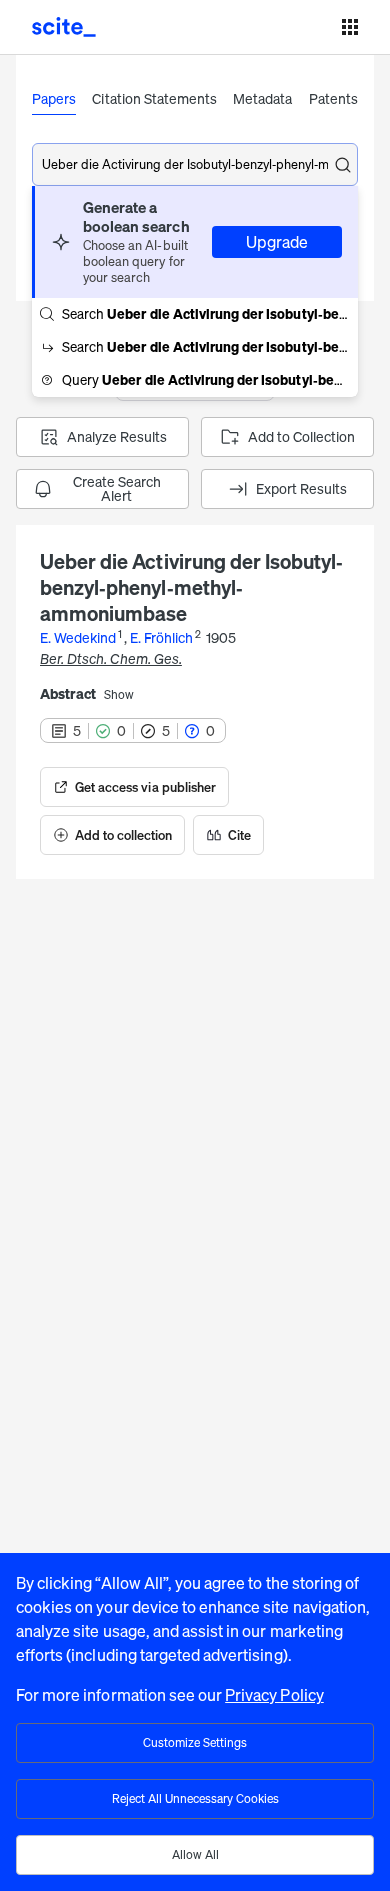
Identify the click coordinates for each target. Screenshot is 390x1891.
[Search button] (343, 165)
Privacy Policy (274, 1695)
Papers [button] (54, 98)
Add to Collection (301, 436)
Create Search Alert (117, 488)
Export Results (301, 488)
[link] (134, 787)
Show (119, 695)
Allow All (195, 1854)
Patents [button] (333, 98)
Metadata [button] (262, 98)
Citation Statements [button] (154, 98)
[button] (195, 242)
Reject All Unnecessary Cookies (195, 1798)
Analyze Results (117, 436)
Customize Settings (195, 1742)
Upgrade (277, 242)
